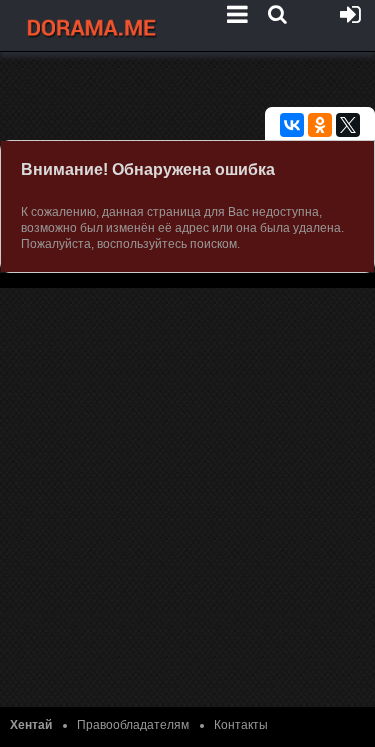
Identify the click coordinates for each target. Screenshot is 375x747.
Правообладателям (133, 725)
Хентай (31, 725)
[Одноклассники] (320, 125)
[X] (348, 125)
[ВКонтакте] (292, 125)
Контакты (241, 725)
